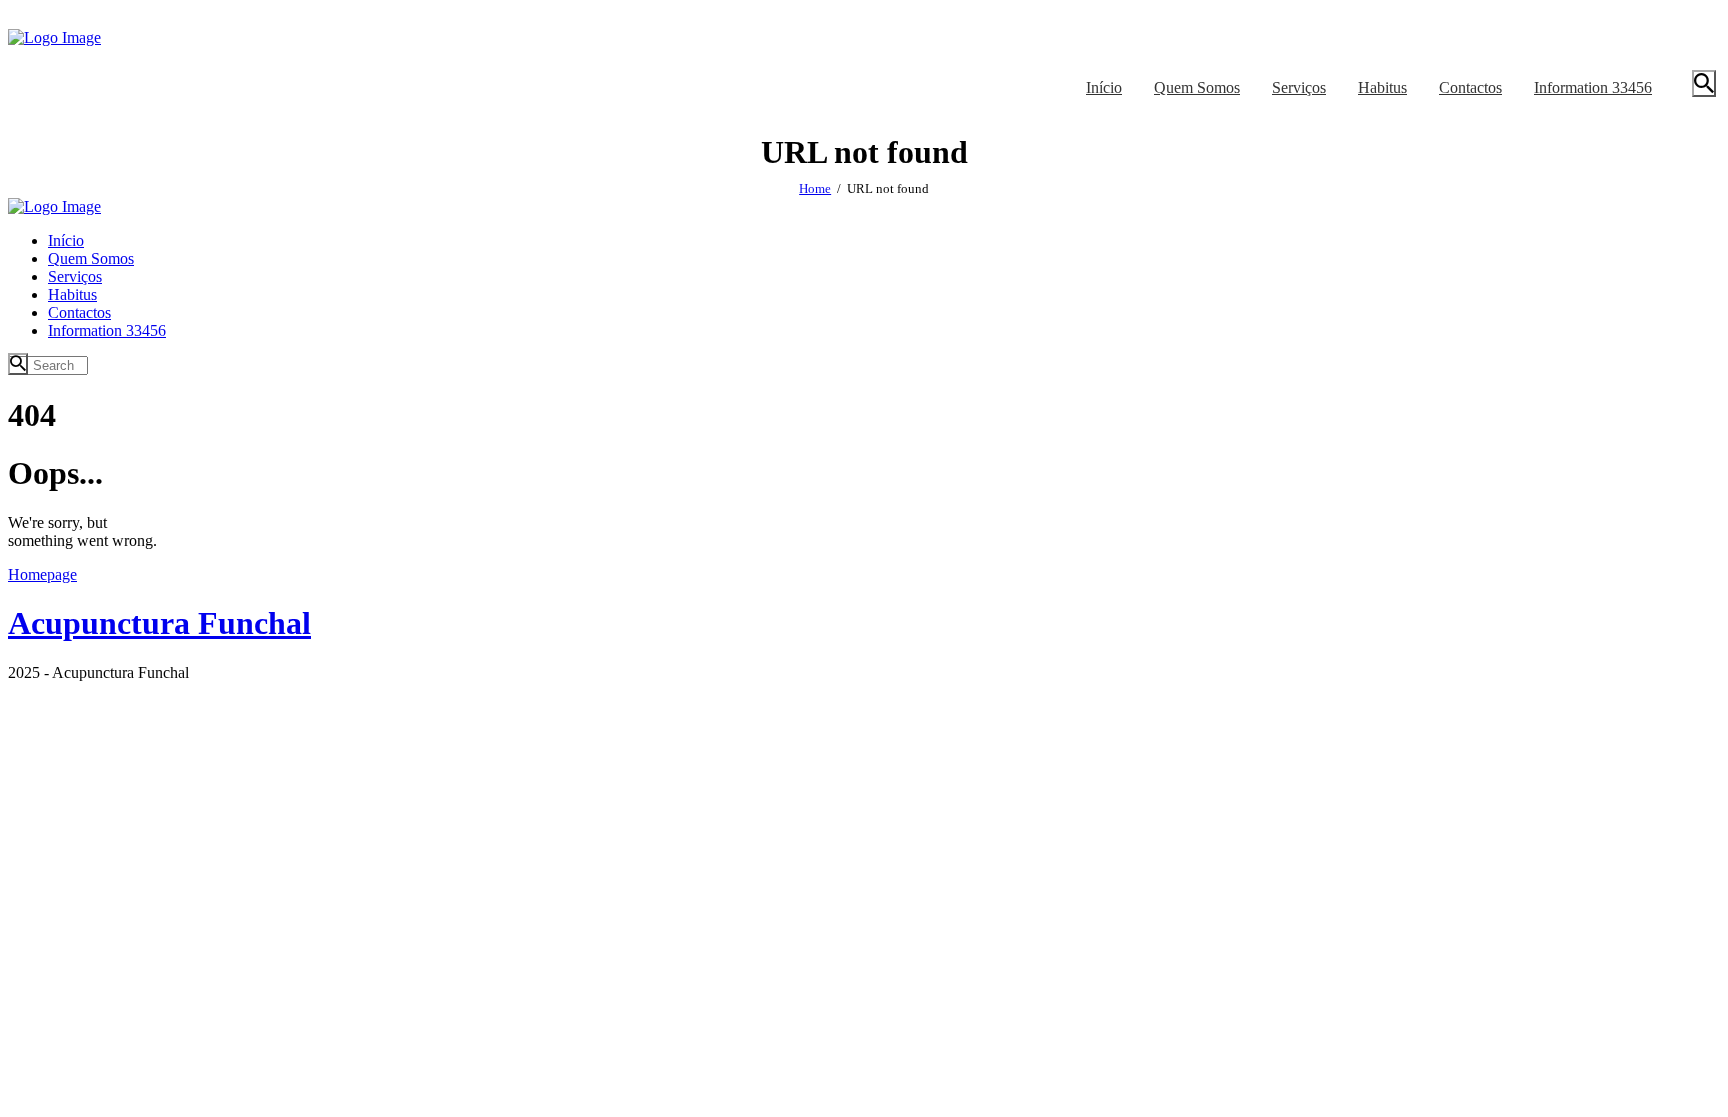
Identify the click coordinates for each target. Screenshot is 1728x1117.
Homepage (42, 574)
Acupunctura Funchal (159, 623)
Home (815, 188)
